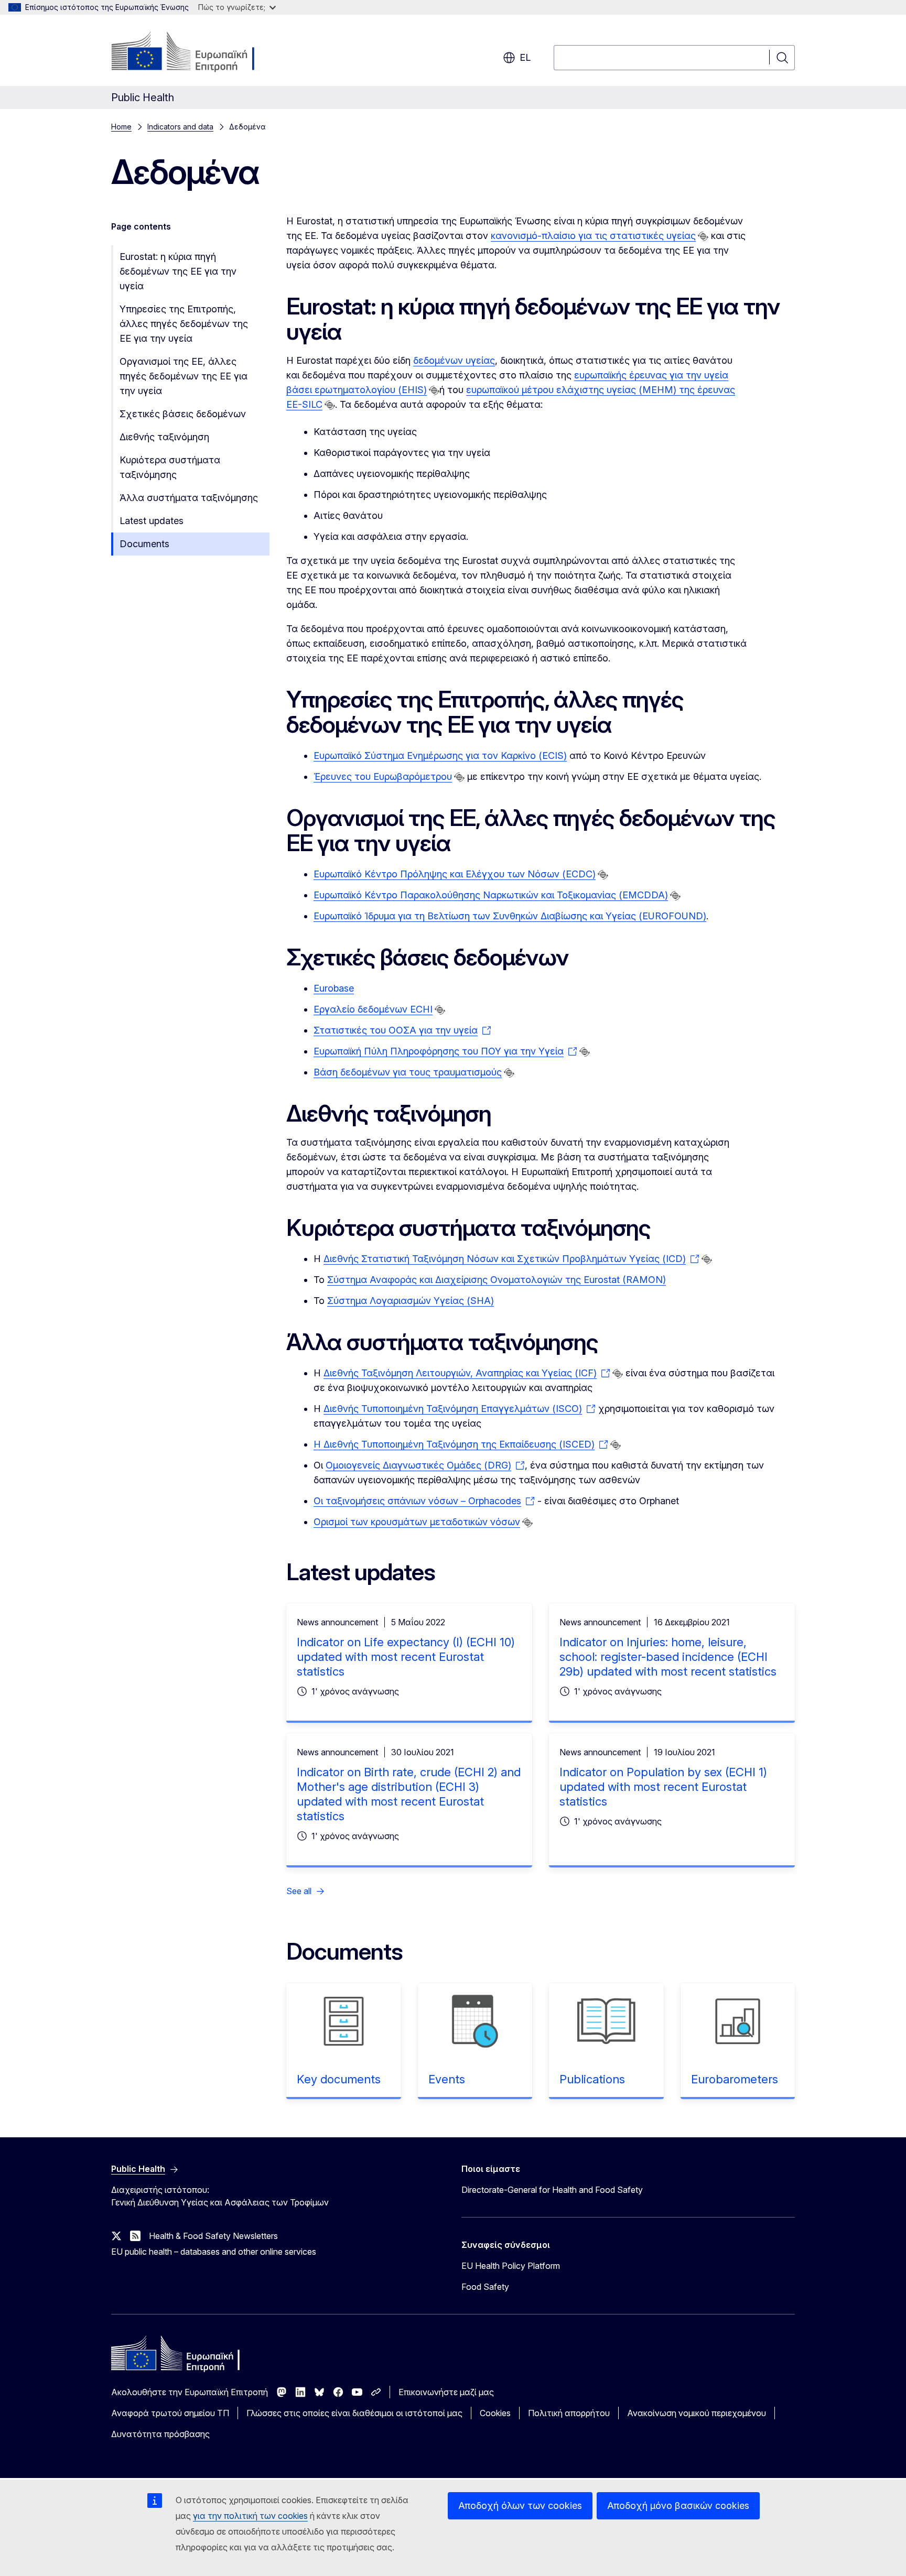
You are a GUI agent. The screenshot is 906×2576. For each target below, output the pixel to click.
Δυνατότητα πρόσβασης (160, 2434)
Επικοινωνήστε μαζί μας (446, 2392)
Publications (592, 2079)
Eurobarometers (735, 2079)
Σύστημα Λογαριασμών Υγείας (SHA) (411, 1301)
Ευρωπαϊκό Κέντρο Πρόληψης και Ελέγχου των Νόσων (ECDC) (455, 874)
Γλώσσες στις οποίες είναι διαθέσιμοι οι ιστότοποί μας (354, 2413)
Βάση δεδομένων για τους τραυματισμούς (408, 1072)
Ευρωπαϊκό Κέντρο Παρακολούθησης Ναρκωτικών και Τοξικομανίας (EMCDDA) (491, 895)
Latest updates (152, 521)
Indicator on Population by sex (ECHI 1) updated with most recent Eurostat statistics (663, 1787)
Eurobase (334, 988)
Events (447, 2079)
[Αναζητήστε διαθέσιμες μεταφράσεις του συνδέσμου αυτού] (703, 236)
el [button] (525, 57)
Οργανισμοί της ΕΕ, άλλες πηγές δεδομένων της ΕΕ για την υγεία (184, 376)
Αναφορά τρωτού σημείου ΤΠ (170, 2413)
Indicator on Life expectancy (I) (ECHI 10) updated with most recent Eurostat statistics (406, 1657)
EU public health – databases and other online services (214, 2252)
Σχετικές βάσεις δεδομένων (183, 414)
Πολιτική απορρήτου (569, 2413)
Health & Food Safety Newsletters (213, 2236)
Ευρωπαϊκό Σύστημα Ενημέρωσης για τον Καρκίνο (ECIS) (440, 756)
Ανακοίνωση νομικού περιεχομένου (697, 2413)
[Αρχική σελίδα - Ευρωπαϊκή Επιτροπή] (196, 52)
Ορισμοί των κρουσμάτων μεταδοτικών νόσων (417, 1522)
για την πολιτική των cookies (250, 2516)
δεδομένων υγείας (454, 360)
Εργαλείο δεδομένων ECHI (373, 1009)
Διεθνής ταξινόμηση (164, 437)
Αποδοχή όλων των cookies (520, 2506)
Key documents (339, 2079)
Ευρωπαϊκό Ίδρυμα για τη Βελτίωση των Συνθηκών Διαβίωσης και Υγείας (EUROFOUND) (510, 916)
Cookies (495, 2413)
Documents (144, 544)
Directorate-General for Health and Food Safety (552, 2190)
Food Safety (485, 2287)
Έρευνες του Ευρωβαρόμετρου (383, 776)
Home (121, 127)
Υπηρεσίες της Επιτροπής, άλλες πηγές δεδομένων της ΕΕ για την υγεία (184, 324)
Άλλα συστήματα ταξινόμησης (189, 498)
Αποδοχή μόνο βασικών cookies (678, 2506)
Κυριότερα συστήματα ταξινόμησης (170, 467)
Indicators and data (180, 127)
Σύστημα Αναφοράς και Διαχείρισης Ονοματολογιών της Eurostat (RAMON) (497, 1280)
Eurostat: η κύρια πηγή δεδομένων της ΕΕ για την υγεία (178, 271)
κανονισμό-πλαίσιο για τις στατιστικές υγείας (593, 236)
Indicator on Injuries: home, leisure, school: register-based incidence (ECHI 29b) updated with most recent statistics (668, 1657)
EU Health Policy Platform (511, 2266)
